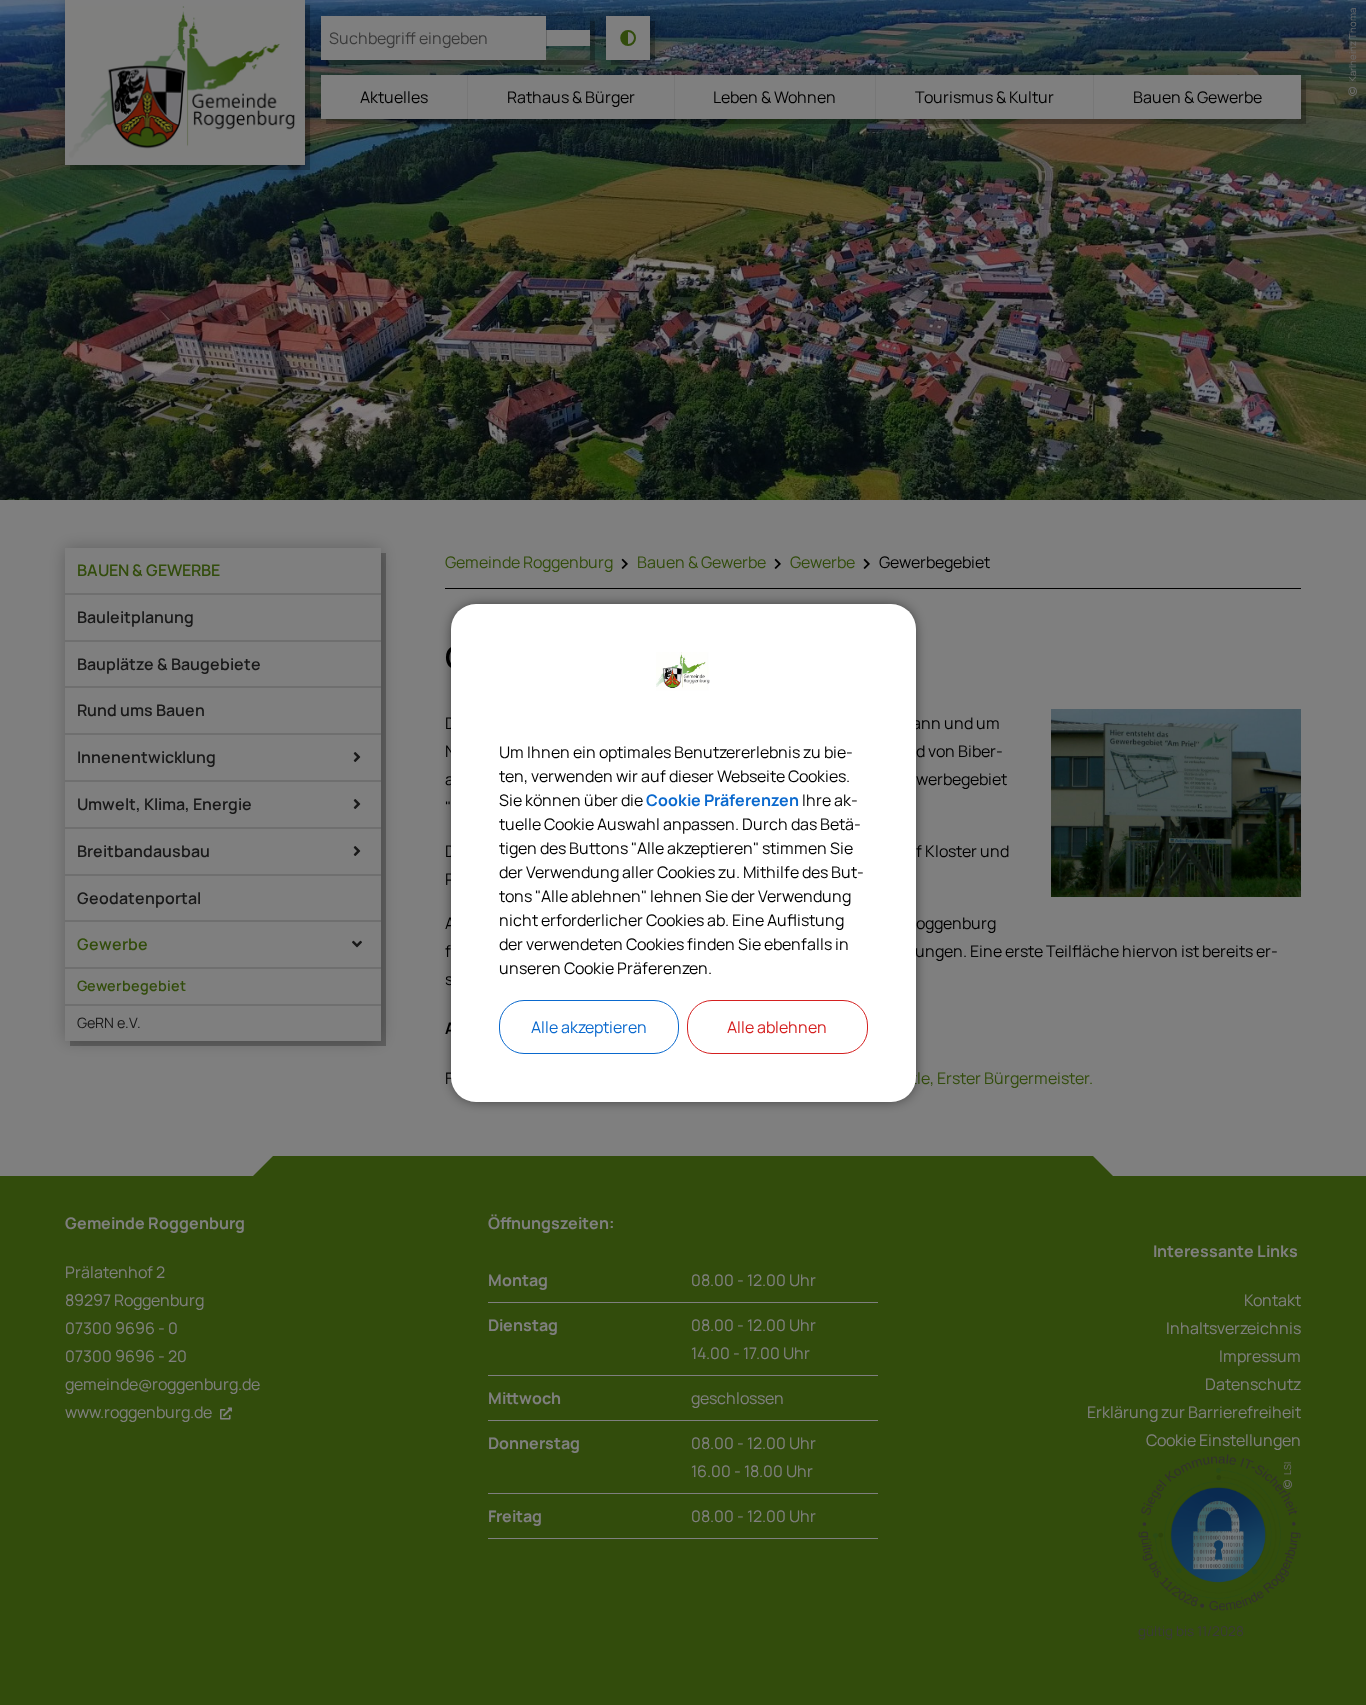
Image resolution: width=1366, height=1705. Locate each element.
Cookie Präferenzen (722, 800)
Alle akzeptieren (589, 1027)
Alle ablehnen (777, 1027)
